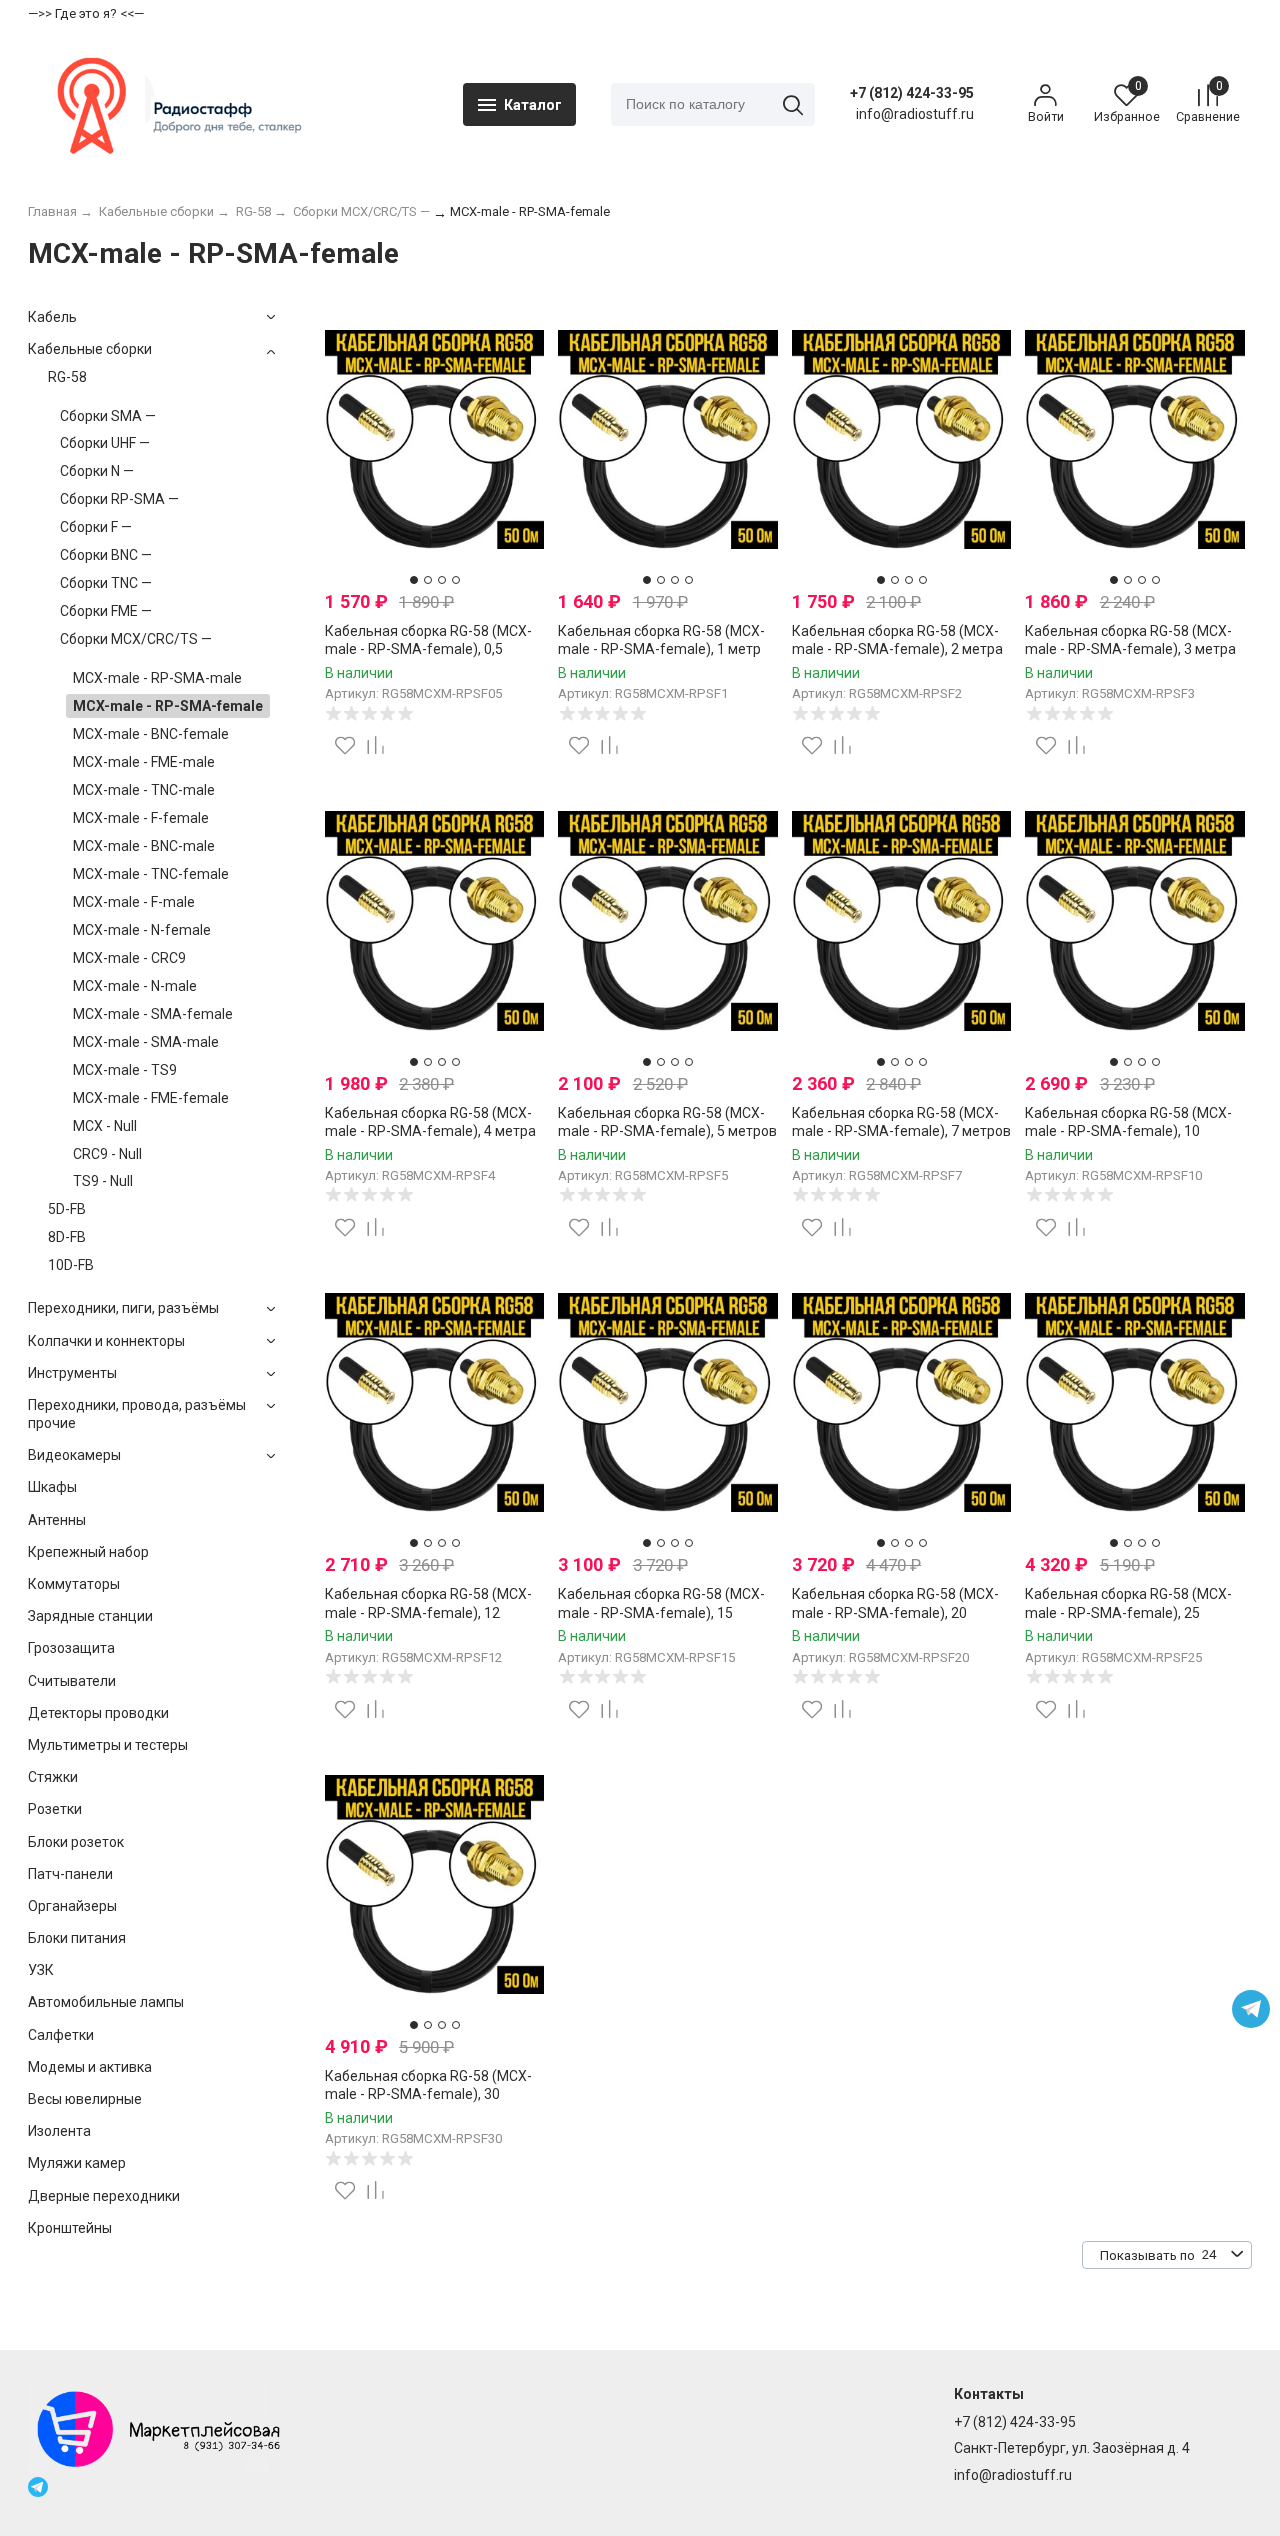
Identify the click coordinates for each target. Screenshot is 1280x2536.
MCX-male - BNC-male (144, 846)
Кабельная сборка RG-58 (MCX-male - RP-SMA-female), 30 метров (428, 2094)
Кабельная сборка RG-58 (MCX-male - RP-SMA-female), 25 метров (1128, 1612)
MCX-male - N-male (135, 986)
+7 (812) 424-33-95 (912, 93)
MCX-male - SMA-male (146, 1042)
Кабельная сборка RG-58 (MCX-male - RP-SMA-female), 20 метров (895, 1612)
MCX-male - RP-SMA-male (157, 678)
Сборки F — (96, 527)
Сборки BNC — (106, 555)
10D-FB (71, 1265)
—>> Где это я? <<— (86, 13)
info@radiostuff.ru (1013, 2475)
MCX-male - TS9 (125, 1070)
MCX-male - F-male (134, 902)
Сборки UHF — (105, 443)
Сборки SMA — (108, 416)
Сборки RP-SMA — (119, 499)
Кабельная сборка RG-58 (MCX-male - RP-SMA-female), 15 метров (661, 1612)
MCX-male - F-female (141, 818)
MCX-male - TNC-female (151, 874)
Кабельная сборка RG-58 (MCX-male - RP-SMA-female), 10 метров (1128, 1131)
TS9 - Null (103, 1181)
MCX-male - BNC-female (151, 734)
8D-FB (67, 1237)
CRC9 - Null (107, 1154)
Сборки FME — (106, 611)
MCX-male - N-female (142, 930)
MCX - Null (105, 1126)
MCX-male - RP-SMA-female (168, 706)
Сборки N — (97, 471)
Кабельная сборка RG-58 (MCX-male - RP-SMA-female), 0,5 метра (428, 649)
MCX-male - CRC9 (129, 958)
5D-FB (67, 1209)
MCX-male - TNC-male (144, 790)
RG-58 (67, 377)
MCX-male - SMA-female (153, 1014)
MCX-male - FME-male (144, 762)
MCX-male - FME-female (151, 1098)
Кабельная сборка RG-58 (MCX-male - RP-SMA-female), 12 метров (428, 1612)
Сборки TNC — (106, 583)
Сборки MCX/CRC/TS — (136, 639)
